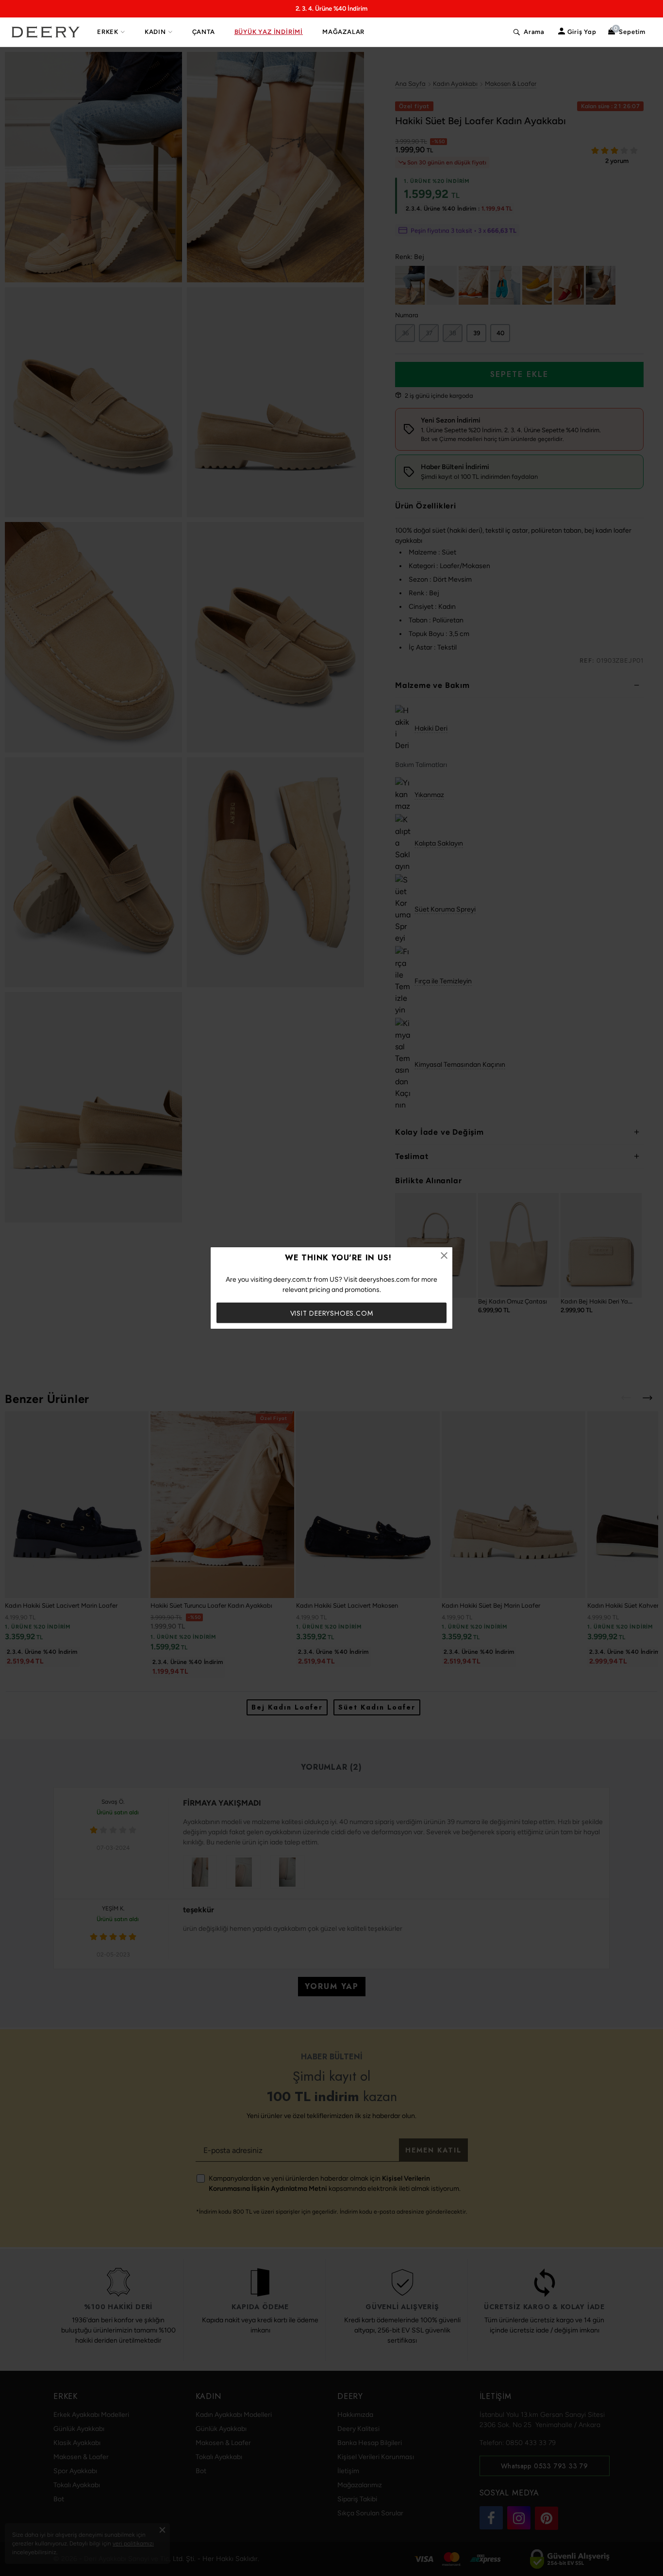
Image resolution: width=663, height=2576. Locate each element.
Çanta (204, 32)
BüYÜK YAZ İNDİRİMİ (269, 32)
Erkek (108, 32)
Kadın (155, 32)
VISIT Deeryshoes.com (332, 1313)
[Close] (444, 1255)
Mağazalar (343, 32)
